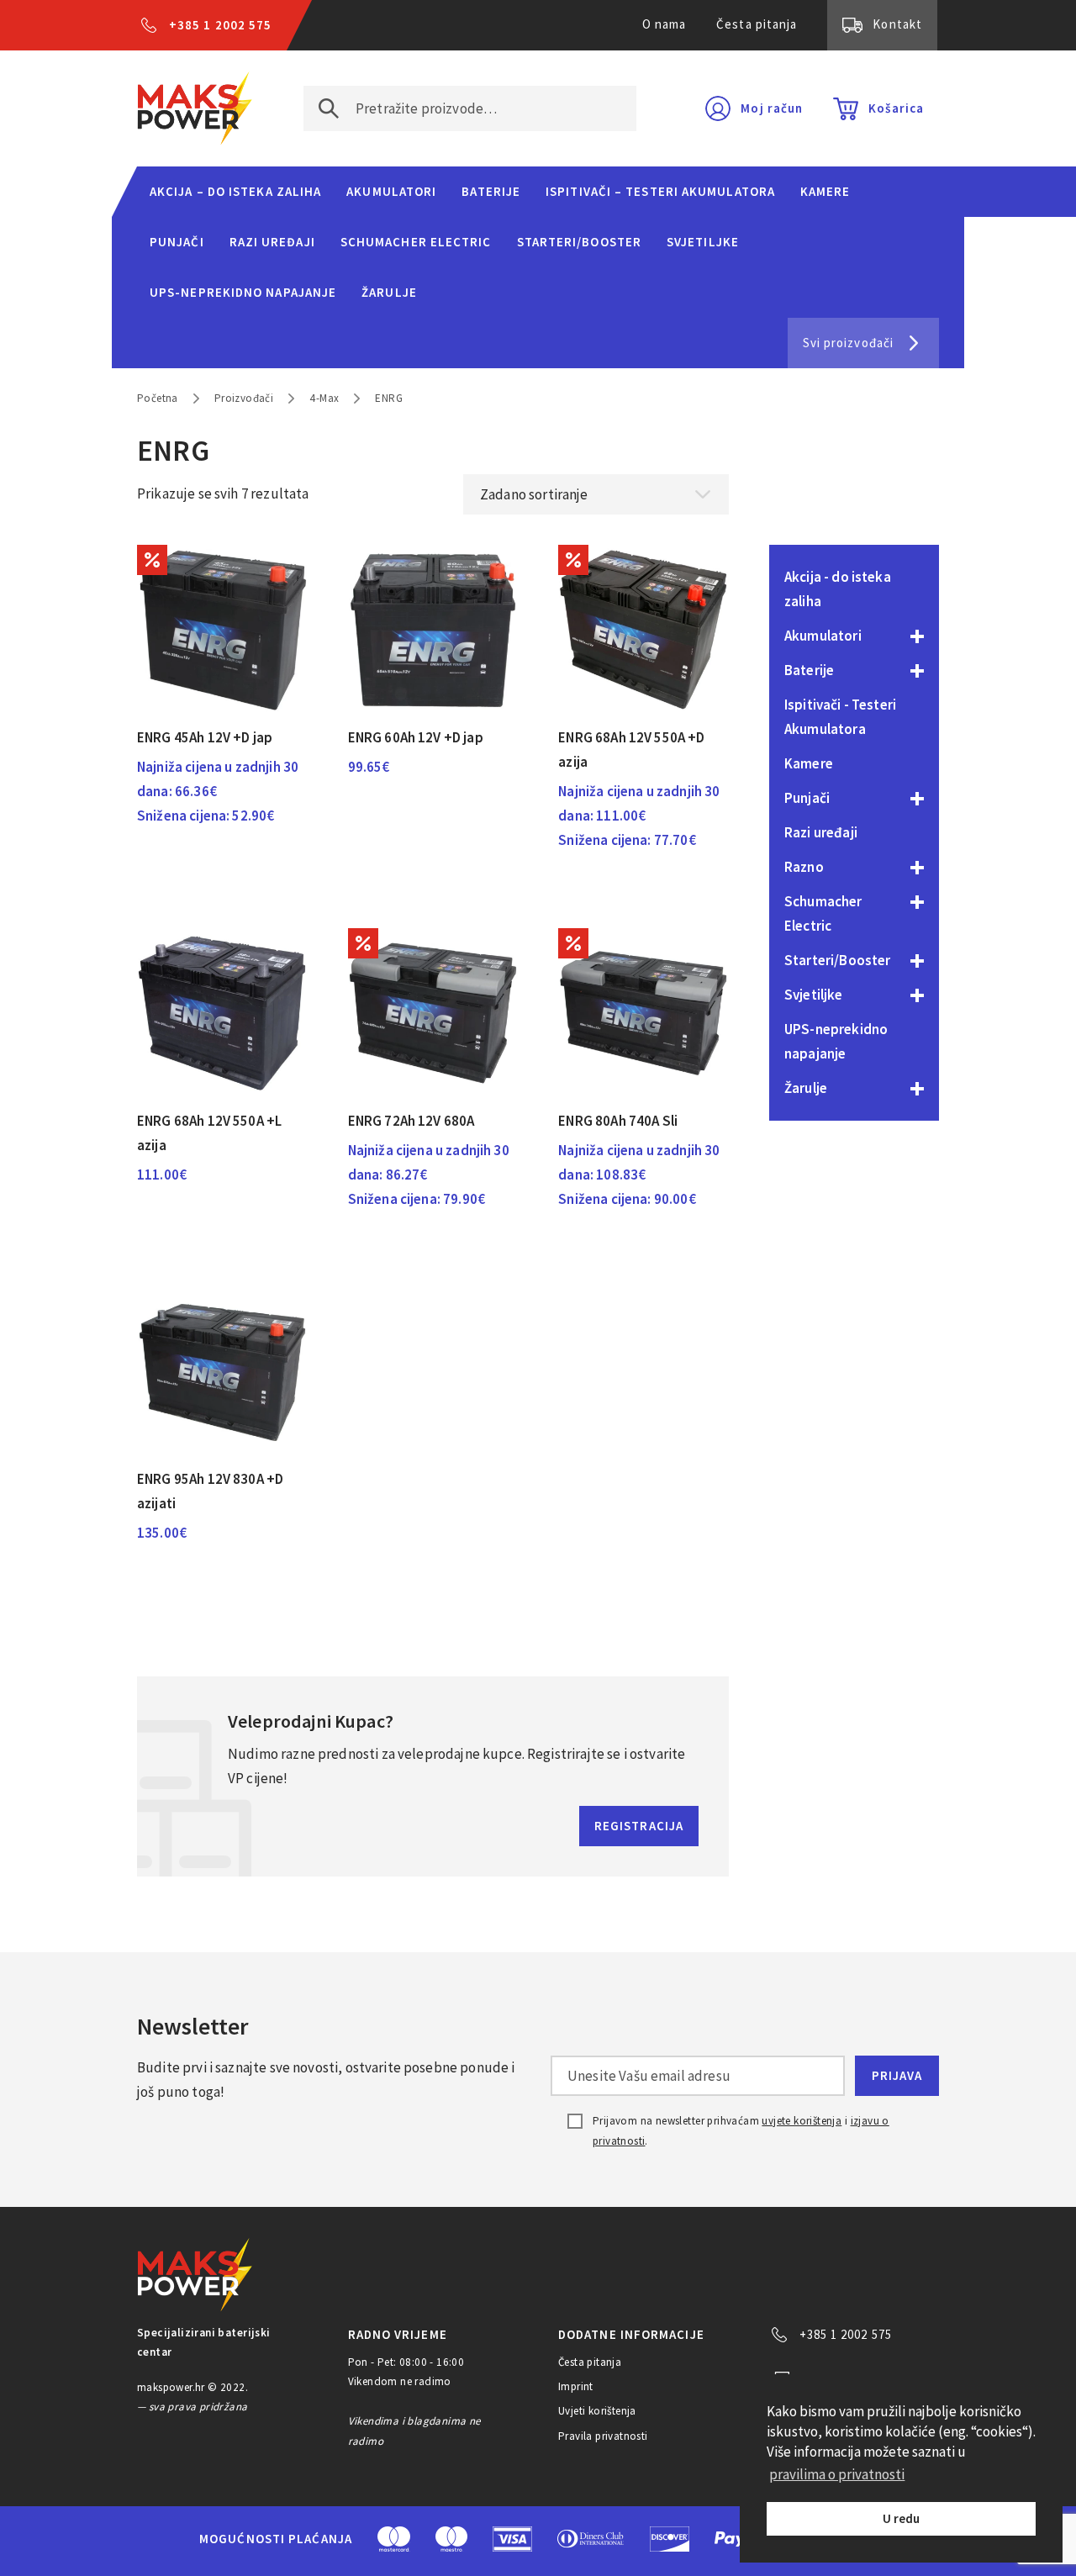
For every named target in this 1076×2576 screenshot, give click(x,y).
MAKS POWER (195, 108)
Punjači (177, 242)
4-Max (324, 398)
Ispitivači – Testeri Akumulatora (660, 191)
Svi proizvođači (848, 343)
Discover (670, 2539)
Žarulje (389, 292)
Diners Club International (591, 2539)
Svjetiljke (703, 242)
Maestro (451, 2539)
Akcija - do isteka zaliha (838, 589)
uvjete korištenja (802, 2121)
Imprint (576, 2386)
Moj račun (772, 108)
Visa (512, 2539)
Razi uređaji (272, 242)
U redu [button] (901, 2518)
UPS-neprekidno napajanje (243, 292)
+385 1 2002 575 (220, 25)
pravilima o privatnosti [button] (837, 2474)
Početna (158, 398)
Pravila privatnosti (603, 2436)
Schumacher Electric (416, 242)
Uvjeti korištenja (597, 2411)
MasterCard (394, 2539)
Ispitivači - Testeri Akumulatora (840, 717)
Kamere (825, 191)
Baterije (491, 191)
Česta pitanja (757, 24)
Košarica (896, 108)
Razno (804, 867)
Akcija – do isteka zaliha (235, 191)
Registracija (639, 1826)
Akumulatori (391, 191)
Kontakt (897, 24)
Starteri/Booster (579, 242)
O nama (665, 24)
